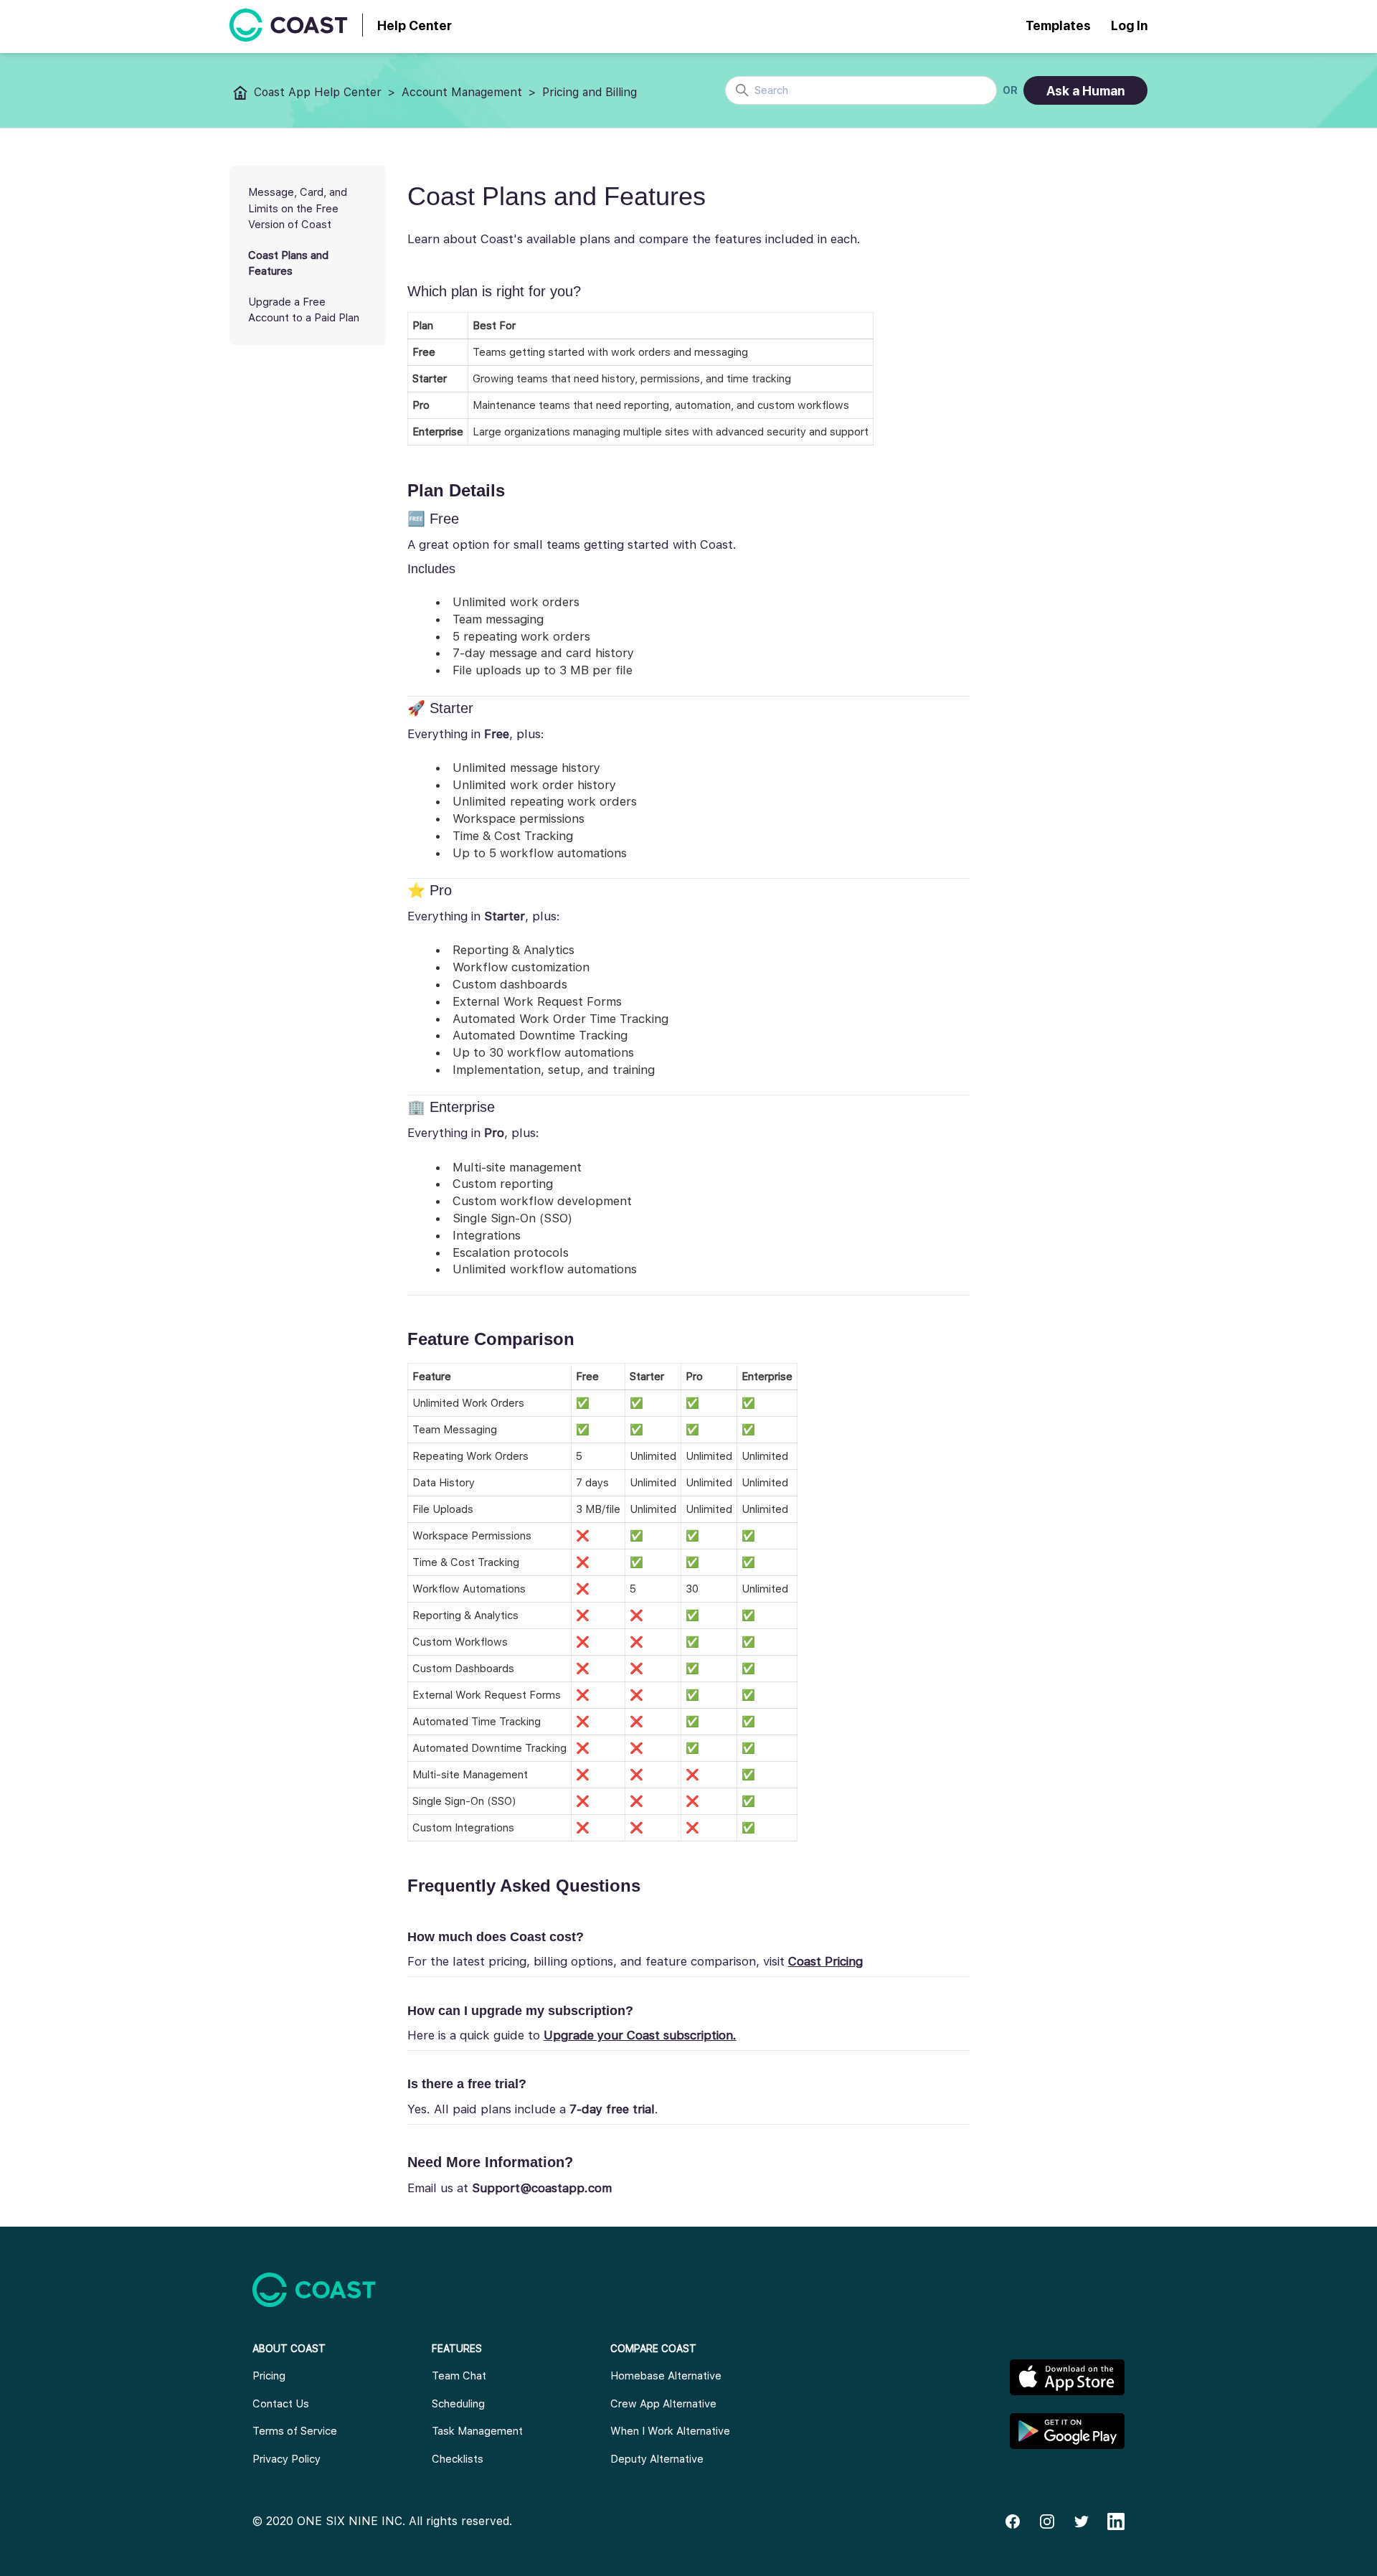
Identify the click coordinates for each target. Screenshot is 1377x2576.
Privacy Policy (287, 2459)
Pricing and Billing (590, 92)
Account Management (462, 92)
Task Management (477, 2431)
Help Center (415, 25)
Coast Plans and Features (288, 264)
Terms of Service (295, 2431)
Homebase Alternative (666, 2376)
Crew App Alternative (663, 2404)
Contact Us (281, 2404)
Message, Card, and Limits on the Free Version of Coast (298, 208)
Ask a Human (1085, 91)
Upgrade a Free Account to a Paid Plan (304, 310)
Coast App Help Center (318, 92)
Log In (1129, 25)
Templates (1058, 25)
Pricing (269, 2376)
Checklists (458, 2459)
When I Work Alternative (670, 2431)
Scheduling (458, 2404)
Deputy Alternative (657, 2459)
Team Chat (459, 2376)
